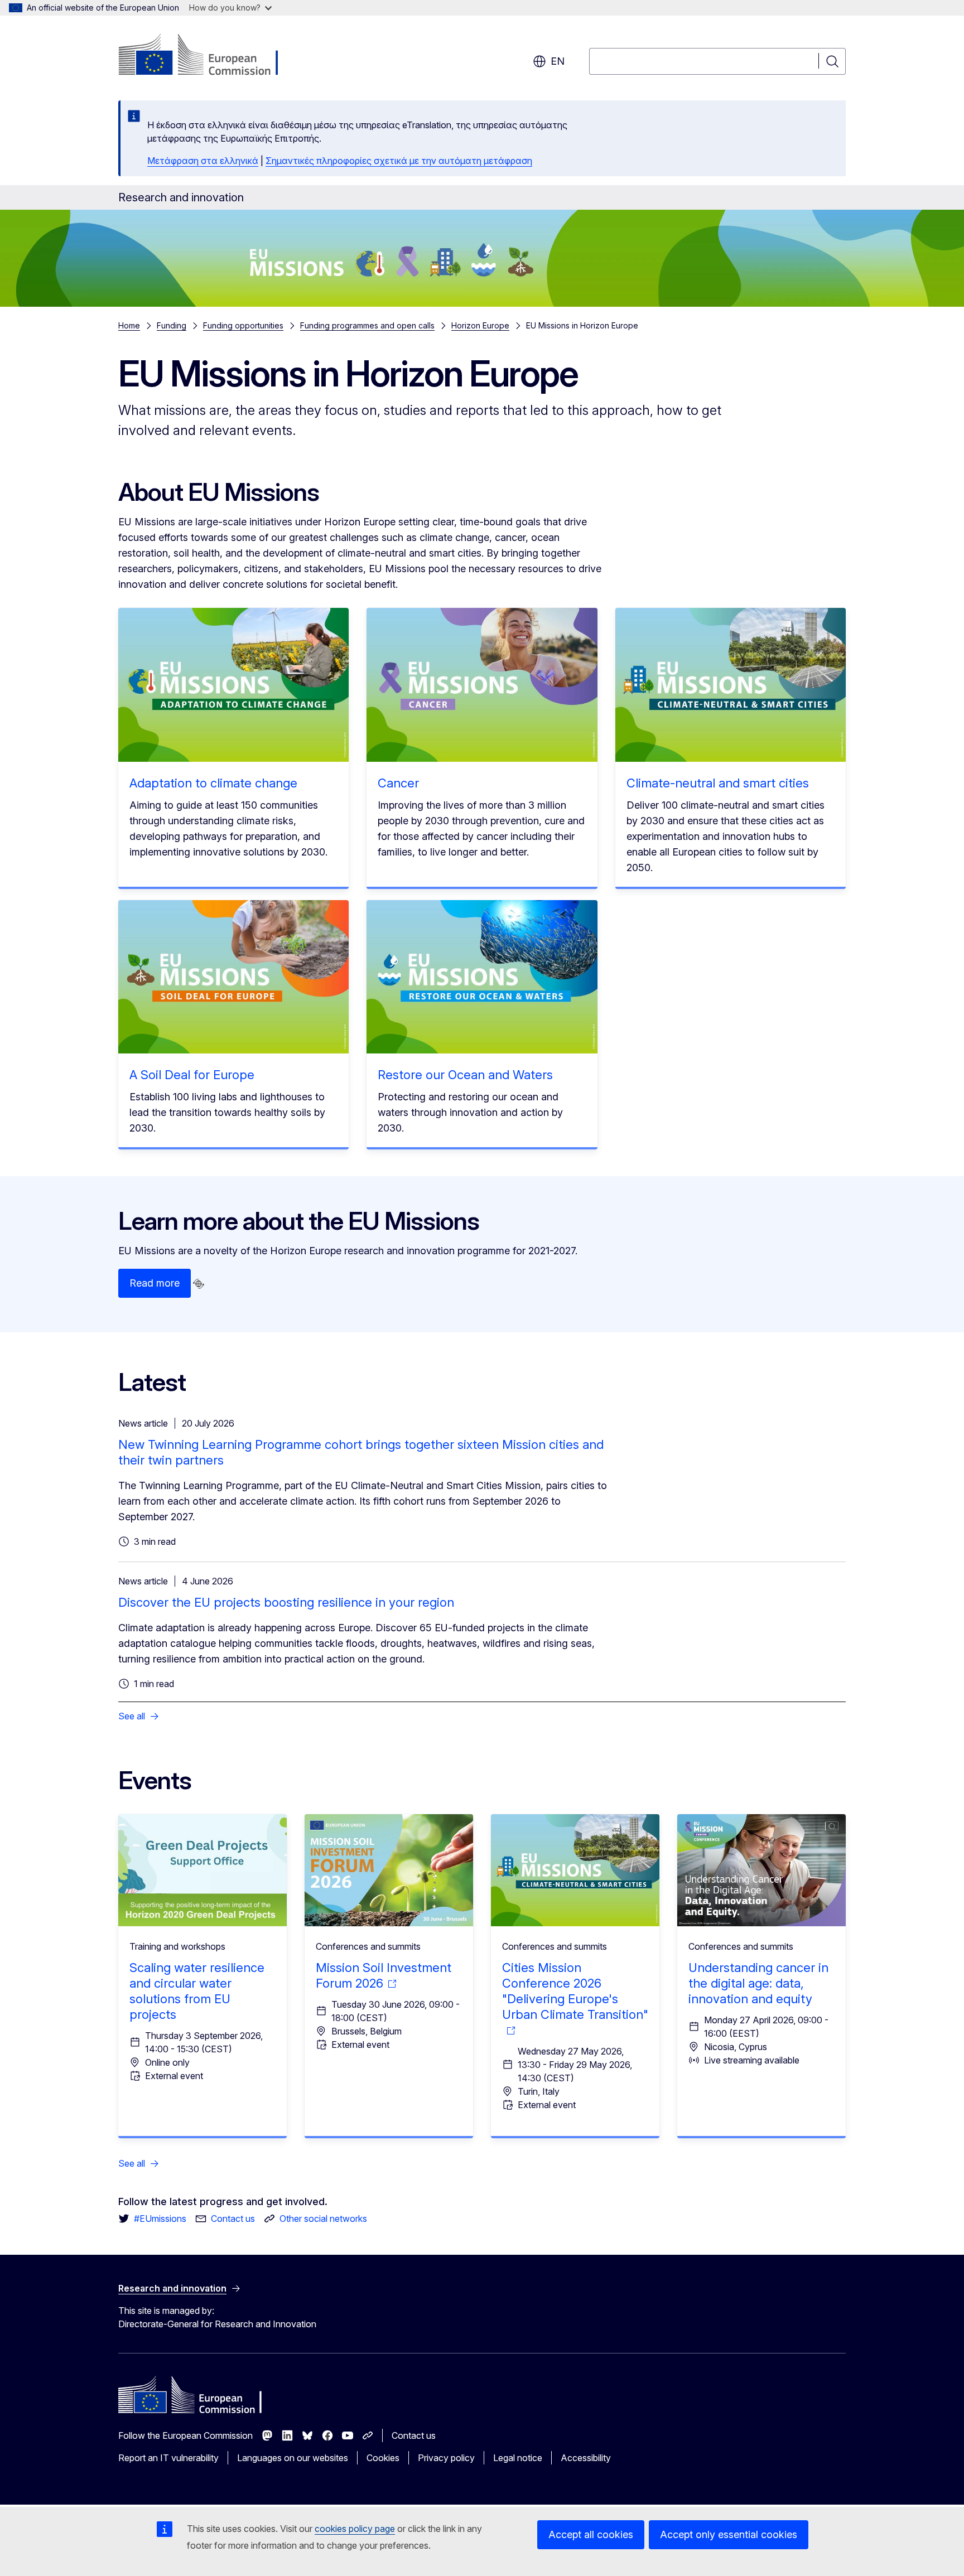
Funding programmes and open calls (367, 325)
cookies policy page (355, 2529)
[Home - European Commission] (208, 56)
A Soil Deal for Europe (192, 1075)
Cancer (398, 783)
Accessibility (586, 2458)
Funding (172, 325)
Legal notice (518, 2458)
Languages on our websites (293, 2458)
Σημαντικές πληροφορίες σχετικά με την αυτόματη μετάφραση (399, 161)
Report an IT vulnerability (168, 2458)
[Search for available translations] (199, 1284)
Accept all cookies (591, 2534)
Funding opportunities (243, 325)
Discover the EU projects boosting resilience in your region (286, 1602)
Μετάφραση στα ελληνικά (203, 161)
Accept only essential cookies (729, 2534)
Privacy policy (446, 2458)
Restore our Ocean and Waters (465, 1075)
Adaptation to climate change (213, 783)
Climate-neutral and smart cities (718, 783)
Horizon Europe (480, 325)
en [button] (558, 61)
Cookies (383, 2458)
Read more (155, 1283)
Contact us (414, 2435)
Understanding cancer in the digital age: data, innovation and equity (758, 1983)
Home (129, 325)
